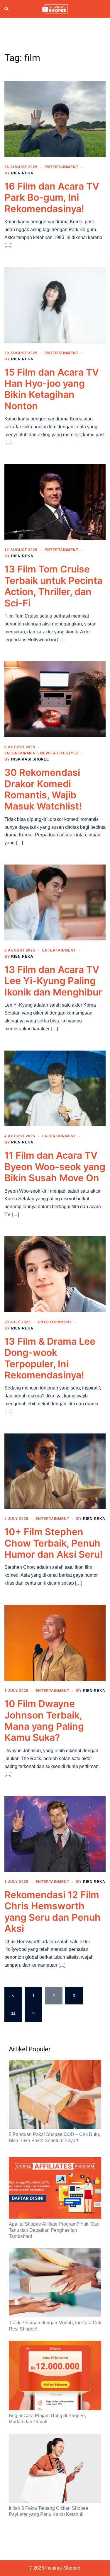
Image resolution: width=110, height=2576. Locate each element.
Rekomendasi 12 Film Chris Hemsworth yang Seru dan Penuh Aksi (53, 1912)
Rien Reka (22, 173)
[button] (7, 9)
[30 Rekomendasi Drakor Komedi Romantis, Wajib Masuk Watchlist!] (55, 699)
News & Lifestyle (59, 753)
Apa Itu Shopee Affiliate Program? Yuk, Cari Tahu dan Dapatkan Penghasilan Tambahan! (54, 2230)
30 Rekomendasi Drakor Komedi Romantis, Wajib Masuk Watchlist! (43, 789)
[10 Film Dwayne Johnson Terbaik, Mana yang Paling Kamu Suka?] (55, 1642)
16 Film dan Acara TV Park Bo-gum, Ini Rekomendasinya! (52, 197)
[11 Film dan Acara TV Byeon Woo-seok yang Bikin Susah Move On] (55, 1088)
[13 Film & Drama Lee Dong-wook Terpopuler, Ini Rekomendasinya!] (55, 1274)
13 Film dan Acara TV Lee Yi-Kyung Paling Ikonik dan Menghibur (53, 981)
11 (13, 2013)
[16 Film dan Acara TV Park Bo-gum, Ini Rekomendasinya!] (55, 119)
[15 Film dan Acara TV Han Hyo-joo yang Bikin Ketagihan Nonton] (55, 305)
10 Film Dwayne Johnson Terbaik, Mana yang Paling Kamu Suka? (44, 1721)
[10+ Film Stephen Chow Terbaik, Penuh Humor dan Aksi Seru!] (55, 1471)
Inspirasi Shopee (30, 759)
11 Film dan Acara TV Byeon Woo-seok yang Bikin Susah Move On (55, 1167)
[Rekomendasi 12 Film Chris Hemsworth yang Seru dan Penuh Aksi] (55, 1833)
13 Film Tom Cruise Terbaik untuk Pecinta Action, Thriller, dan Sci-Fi (53, 586)
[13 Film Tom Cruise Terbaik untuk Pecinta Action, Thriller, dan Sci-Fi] (55, 502)
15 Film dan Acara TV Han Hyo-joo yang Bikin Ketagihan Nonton (52, 389)
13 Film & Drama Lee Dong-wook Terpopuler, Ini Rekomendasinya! (50, 1358)
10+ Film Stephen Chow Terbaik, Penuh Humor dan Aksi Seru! (54, 1543)
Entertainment (61, 167)
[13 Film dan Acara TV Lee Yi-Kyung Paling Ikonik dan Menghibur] (55, 902)
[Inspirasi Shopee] (55, 8)
